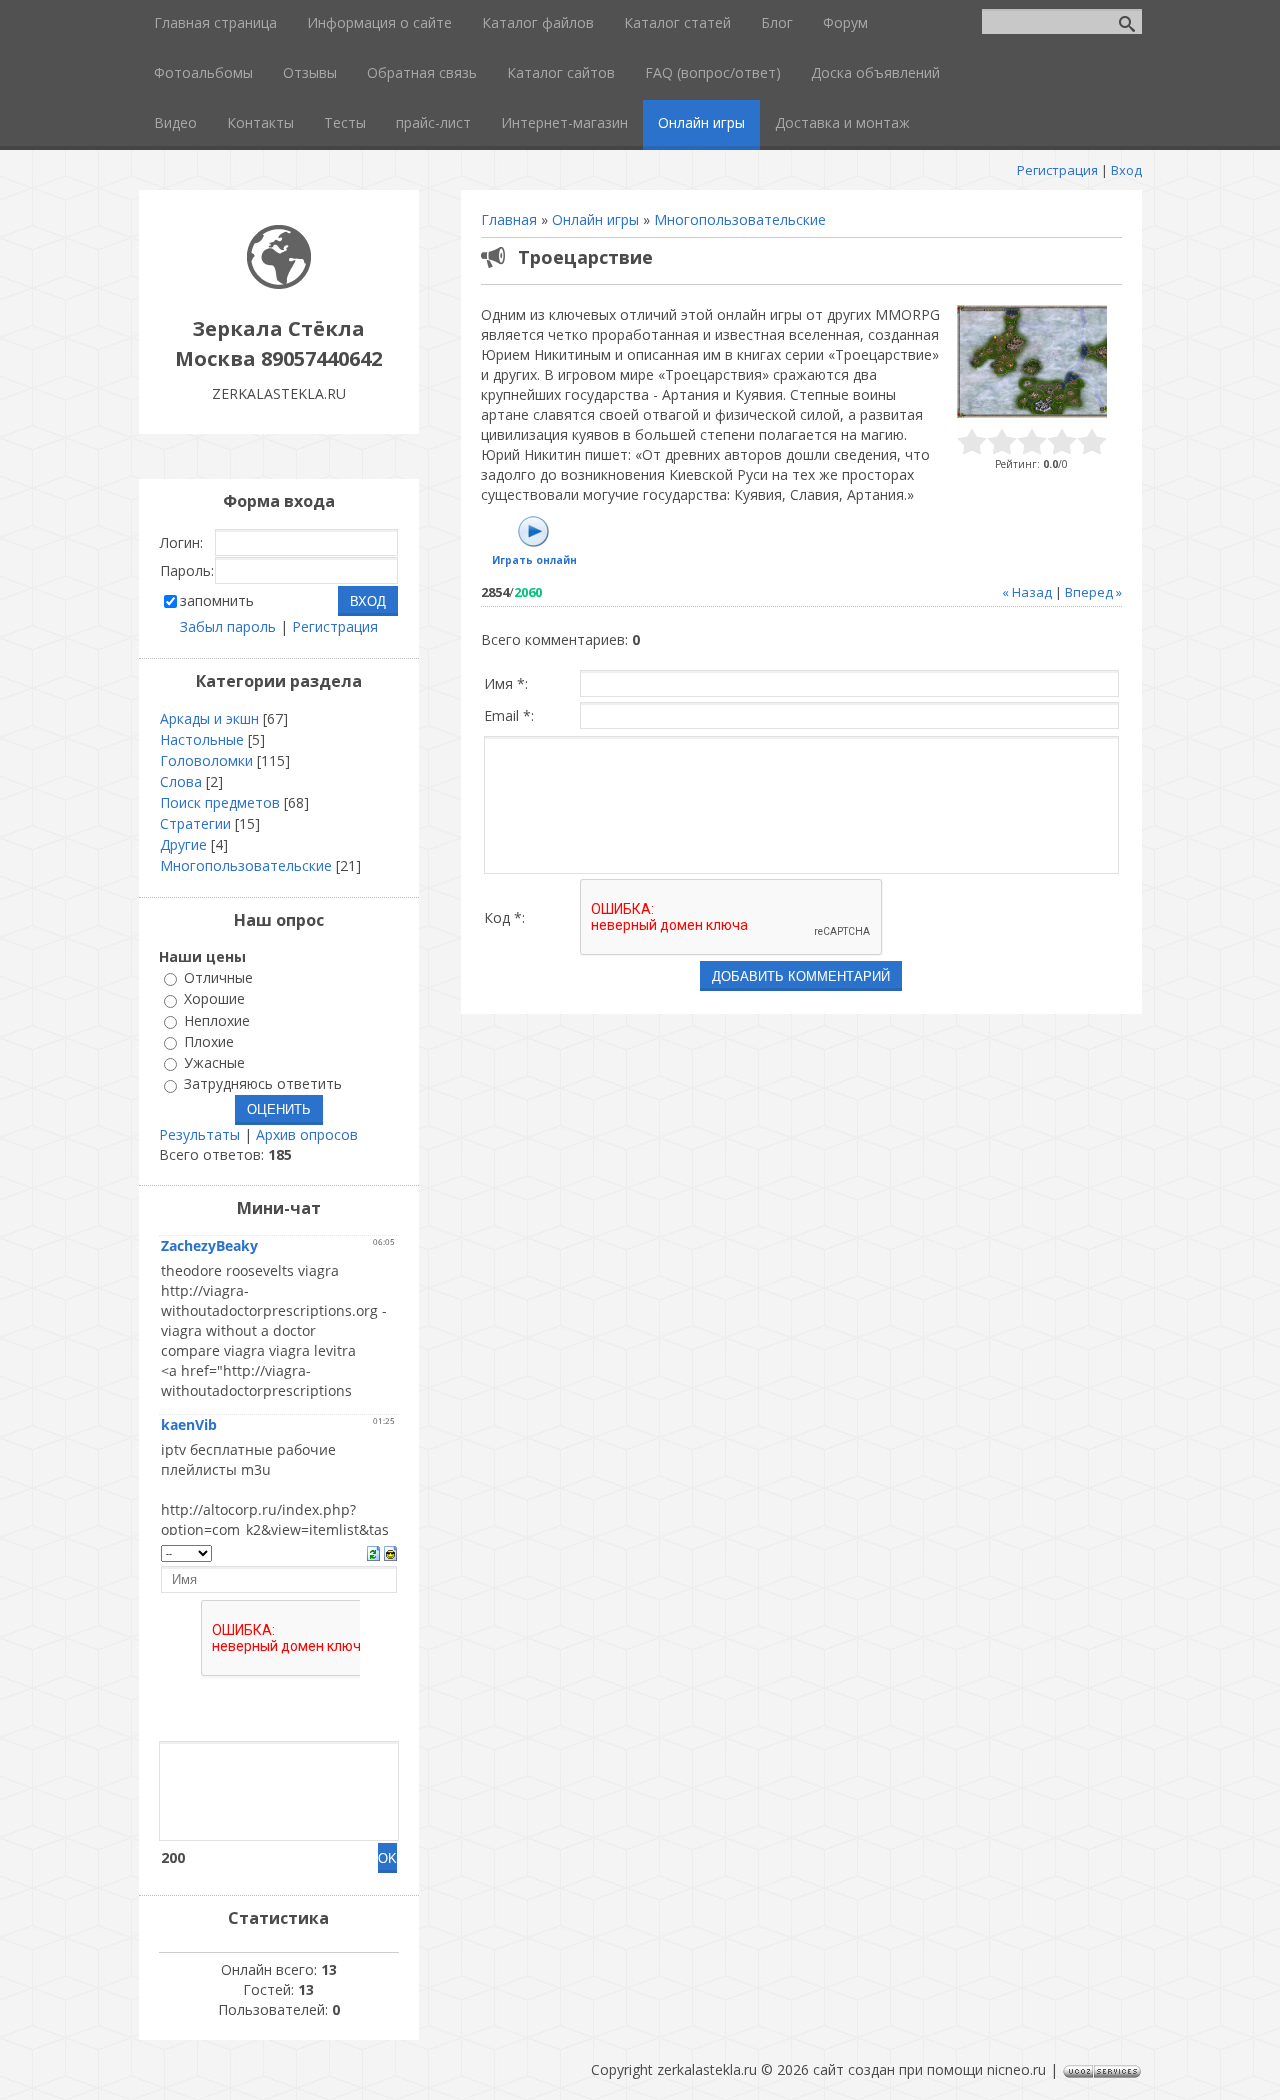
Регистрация (1057, 170)
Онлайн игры (595, 219)
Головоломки (206, 760)
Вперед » (1093, 592)
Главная (509, 219)
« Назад (1027, 592)
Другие (183, 844)
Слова (181, 781)
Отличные (218, 977)
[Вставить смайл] (390, 1551)
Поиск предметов (220, 802)
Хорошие (214, 999)
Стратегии (195, 823)
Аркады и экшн (209, 718)
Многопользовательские (740, 219)
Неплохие (217, 1020)
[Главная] (279, 283)
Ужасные (214, 1062)
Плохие (209, 1041)
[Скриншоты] (1032, 361)
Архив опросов (307, 1134)
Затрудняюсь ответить (263, 1084)
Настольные (202, 739)
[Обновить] (373, 1551)
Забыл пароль (228, 626)
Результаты (199, 1134)
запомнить (217, 600)
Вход (1126, 170)
